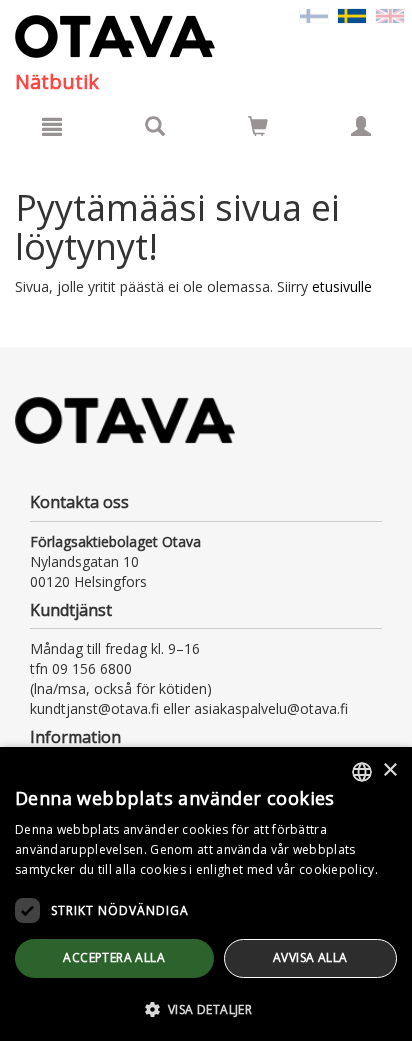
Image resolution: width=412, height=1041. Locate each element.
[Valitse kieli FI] (314, 14)
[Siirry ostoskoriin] (258, 126)
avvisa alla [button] (310, 957)
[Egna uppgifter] (361, 126)
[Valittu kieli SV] (352, 14)
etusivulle (342, 286)
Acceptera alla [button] (114, 957)
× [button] (389, 770)
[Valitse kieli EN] (390, 14)
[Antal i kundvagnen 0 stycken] (258, 129)
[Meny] (52, 126)
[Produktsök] (155, 126)
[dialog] (206, 894)
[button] (206, 1008)
